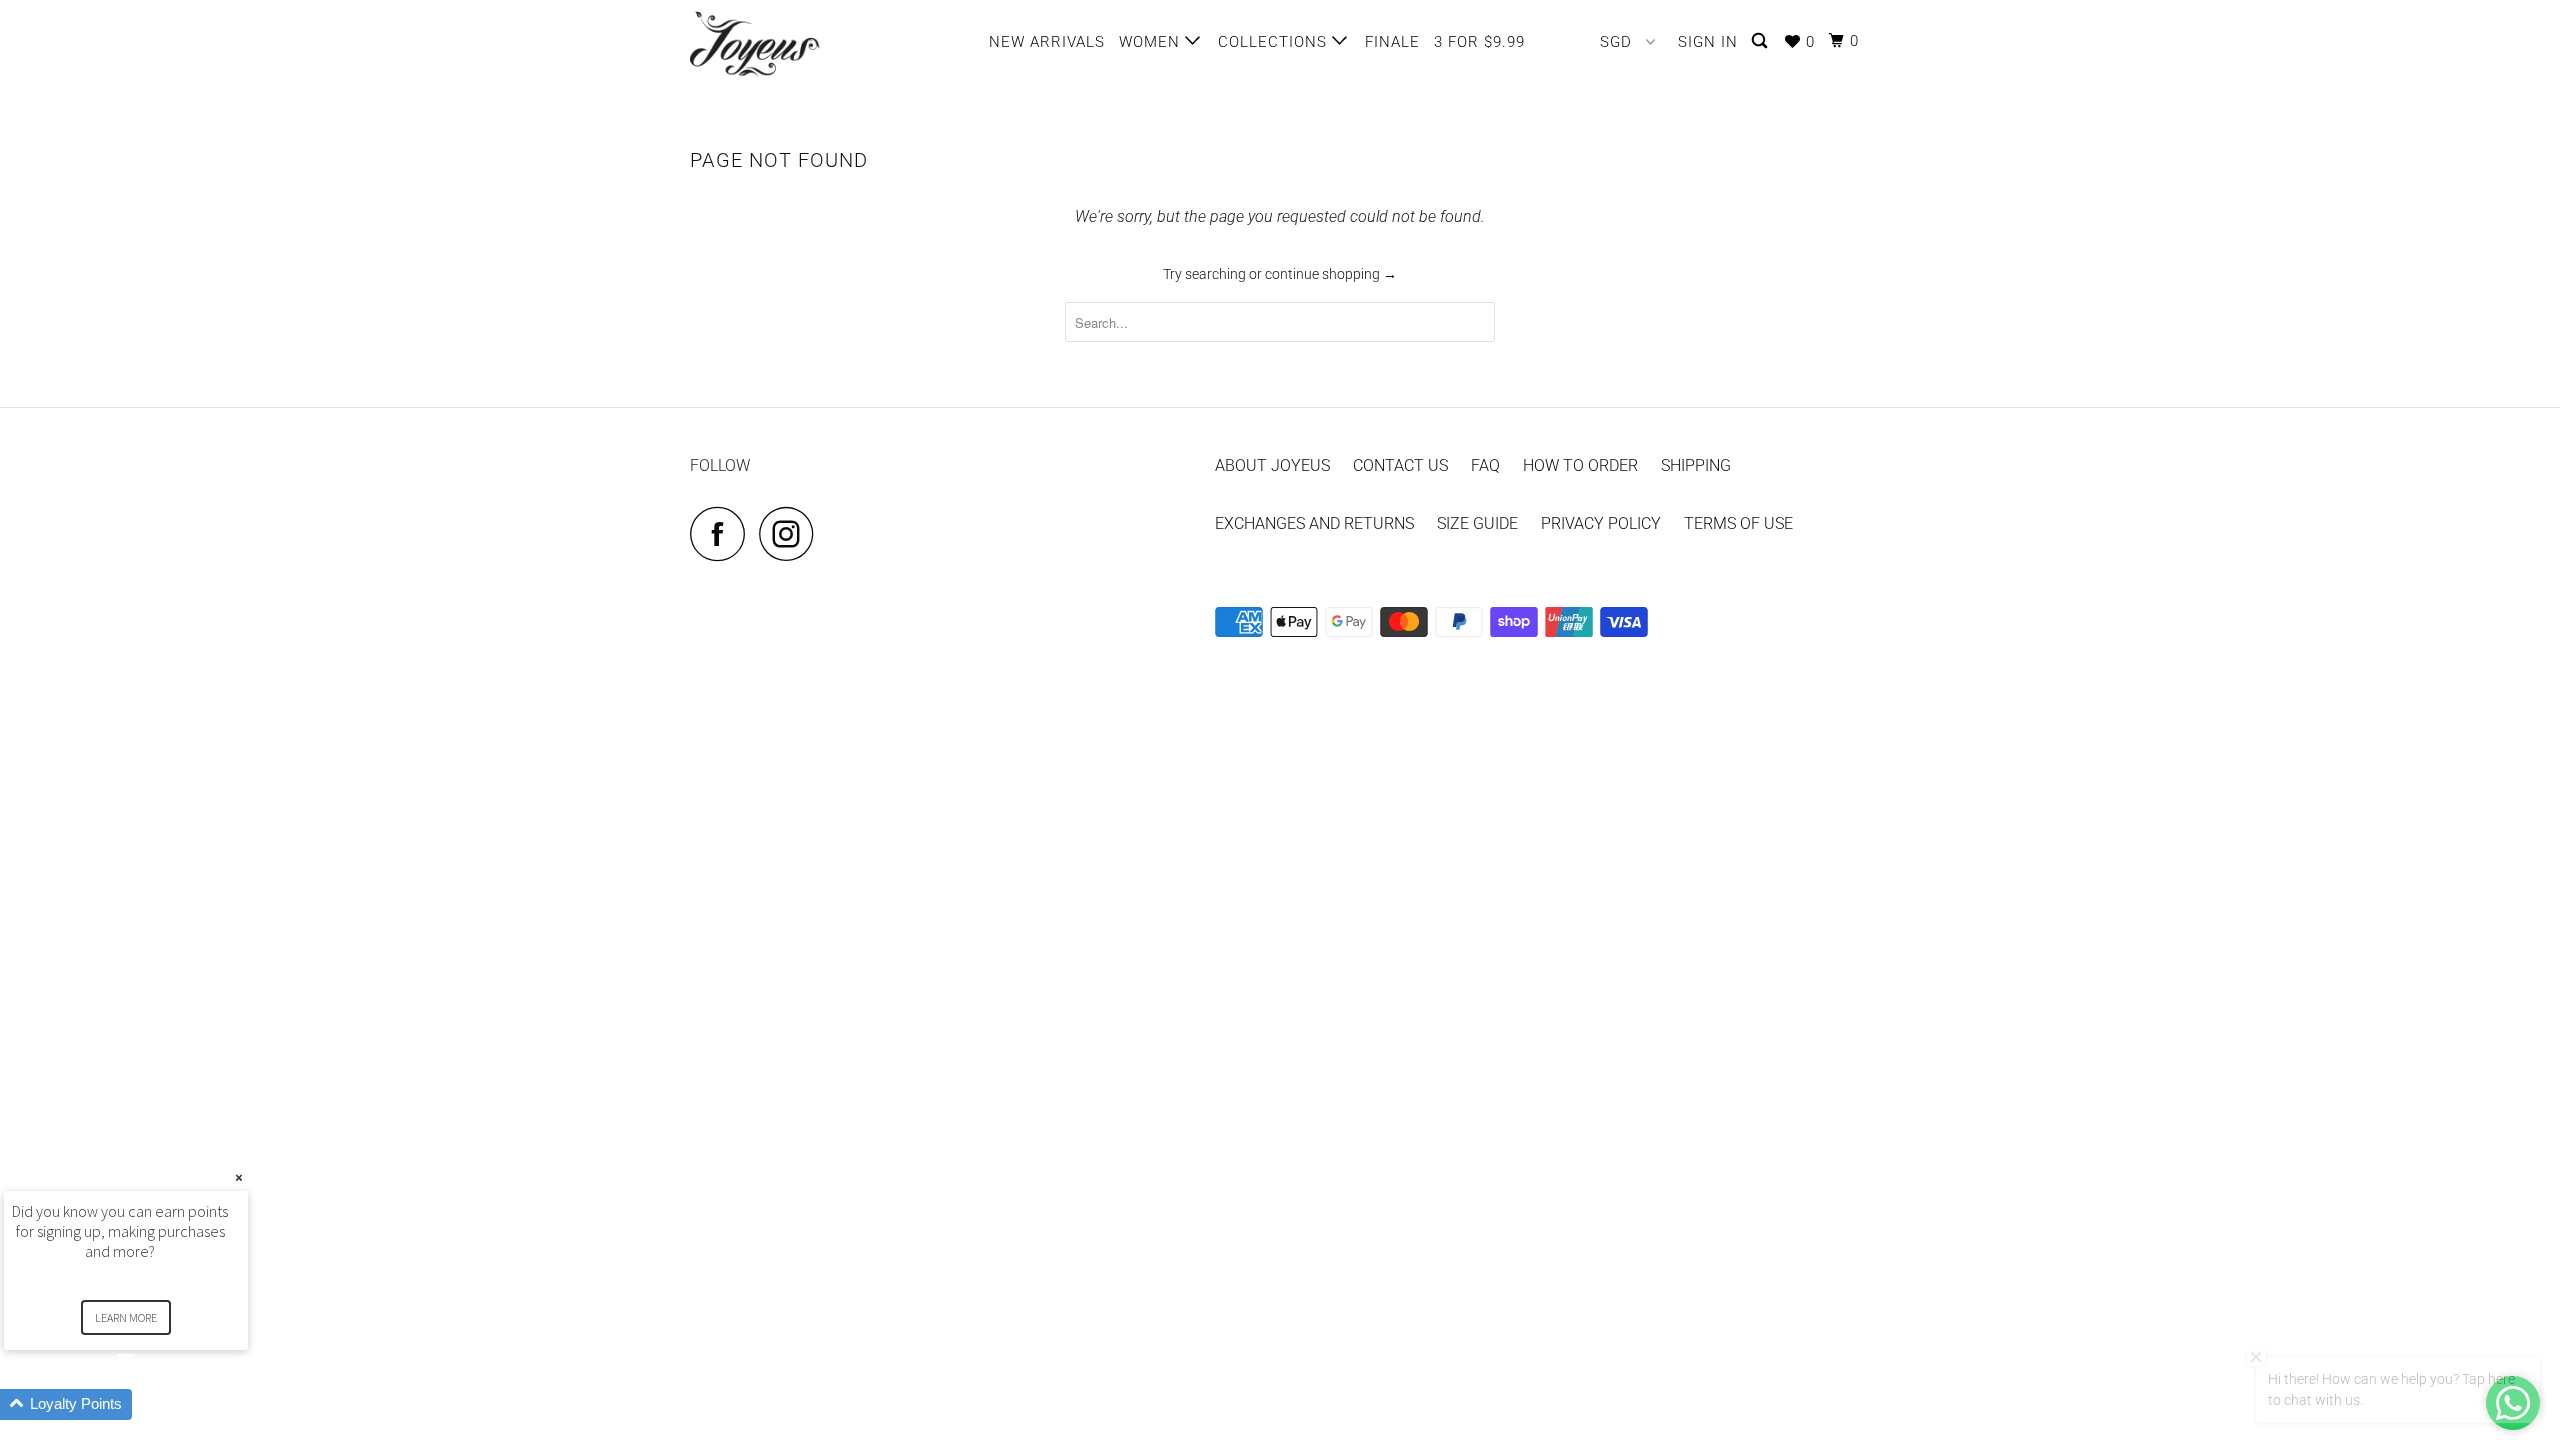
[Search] (1761, 41)
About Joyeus (1272, 465)
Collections (1275, 42)
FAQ (1485, 465)
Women (1152, 42)
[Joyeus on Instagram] (792, 533)
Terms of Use (1738, 523)
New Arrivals (1047, 42)
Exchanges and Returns (1314, 523)
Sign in (1708, 42)
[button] (150, 1404)
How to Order (1580, 465)
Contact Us (1400, 465)
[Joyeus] (792, 44)
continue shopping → (1331, 274)
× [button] (239, 1177)
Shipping (1696, 465)
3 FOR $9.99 (1479, 42)
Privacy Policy (1601, 523)
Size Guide (1477, 523)
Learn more (126, 1317)
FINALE (1392, 42)
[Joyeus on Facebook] (723, 533)
